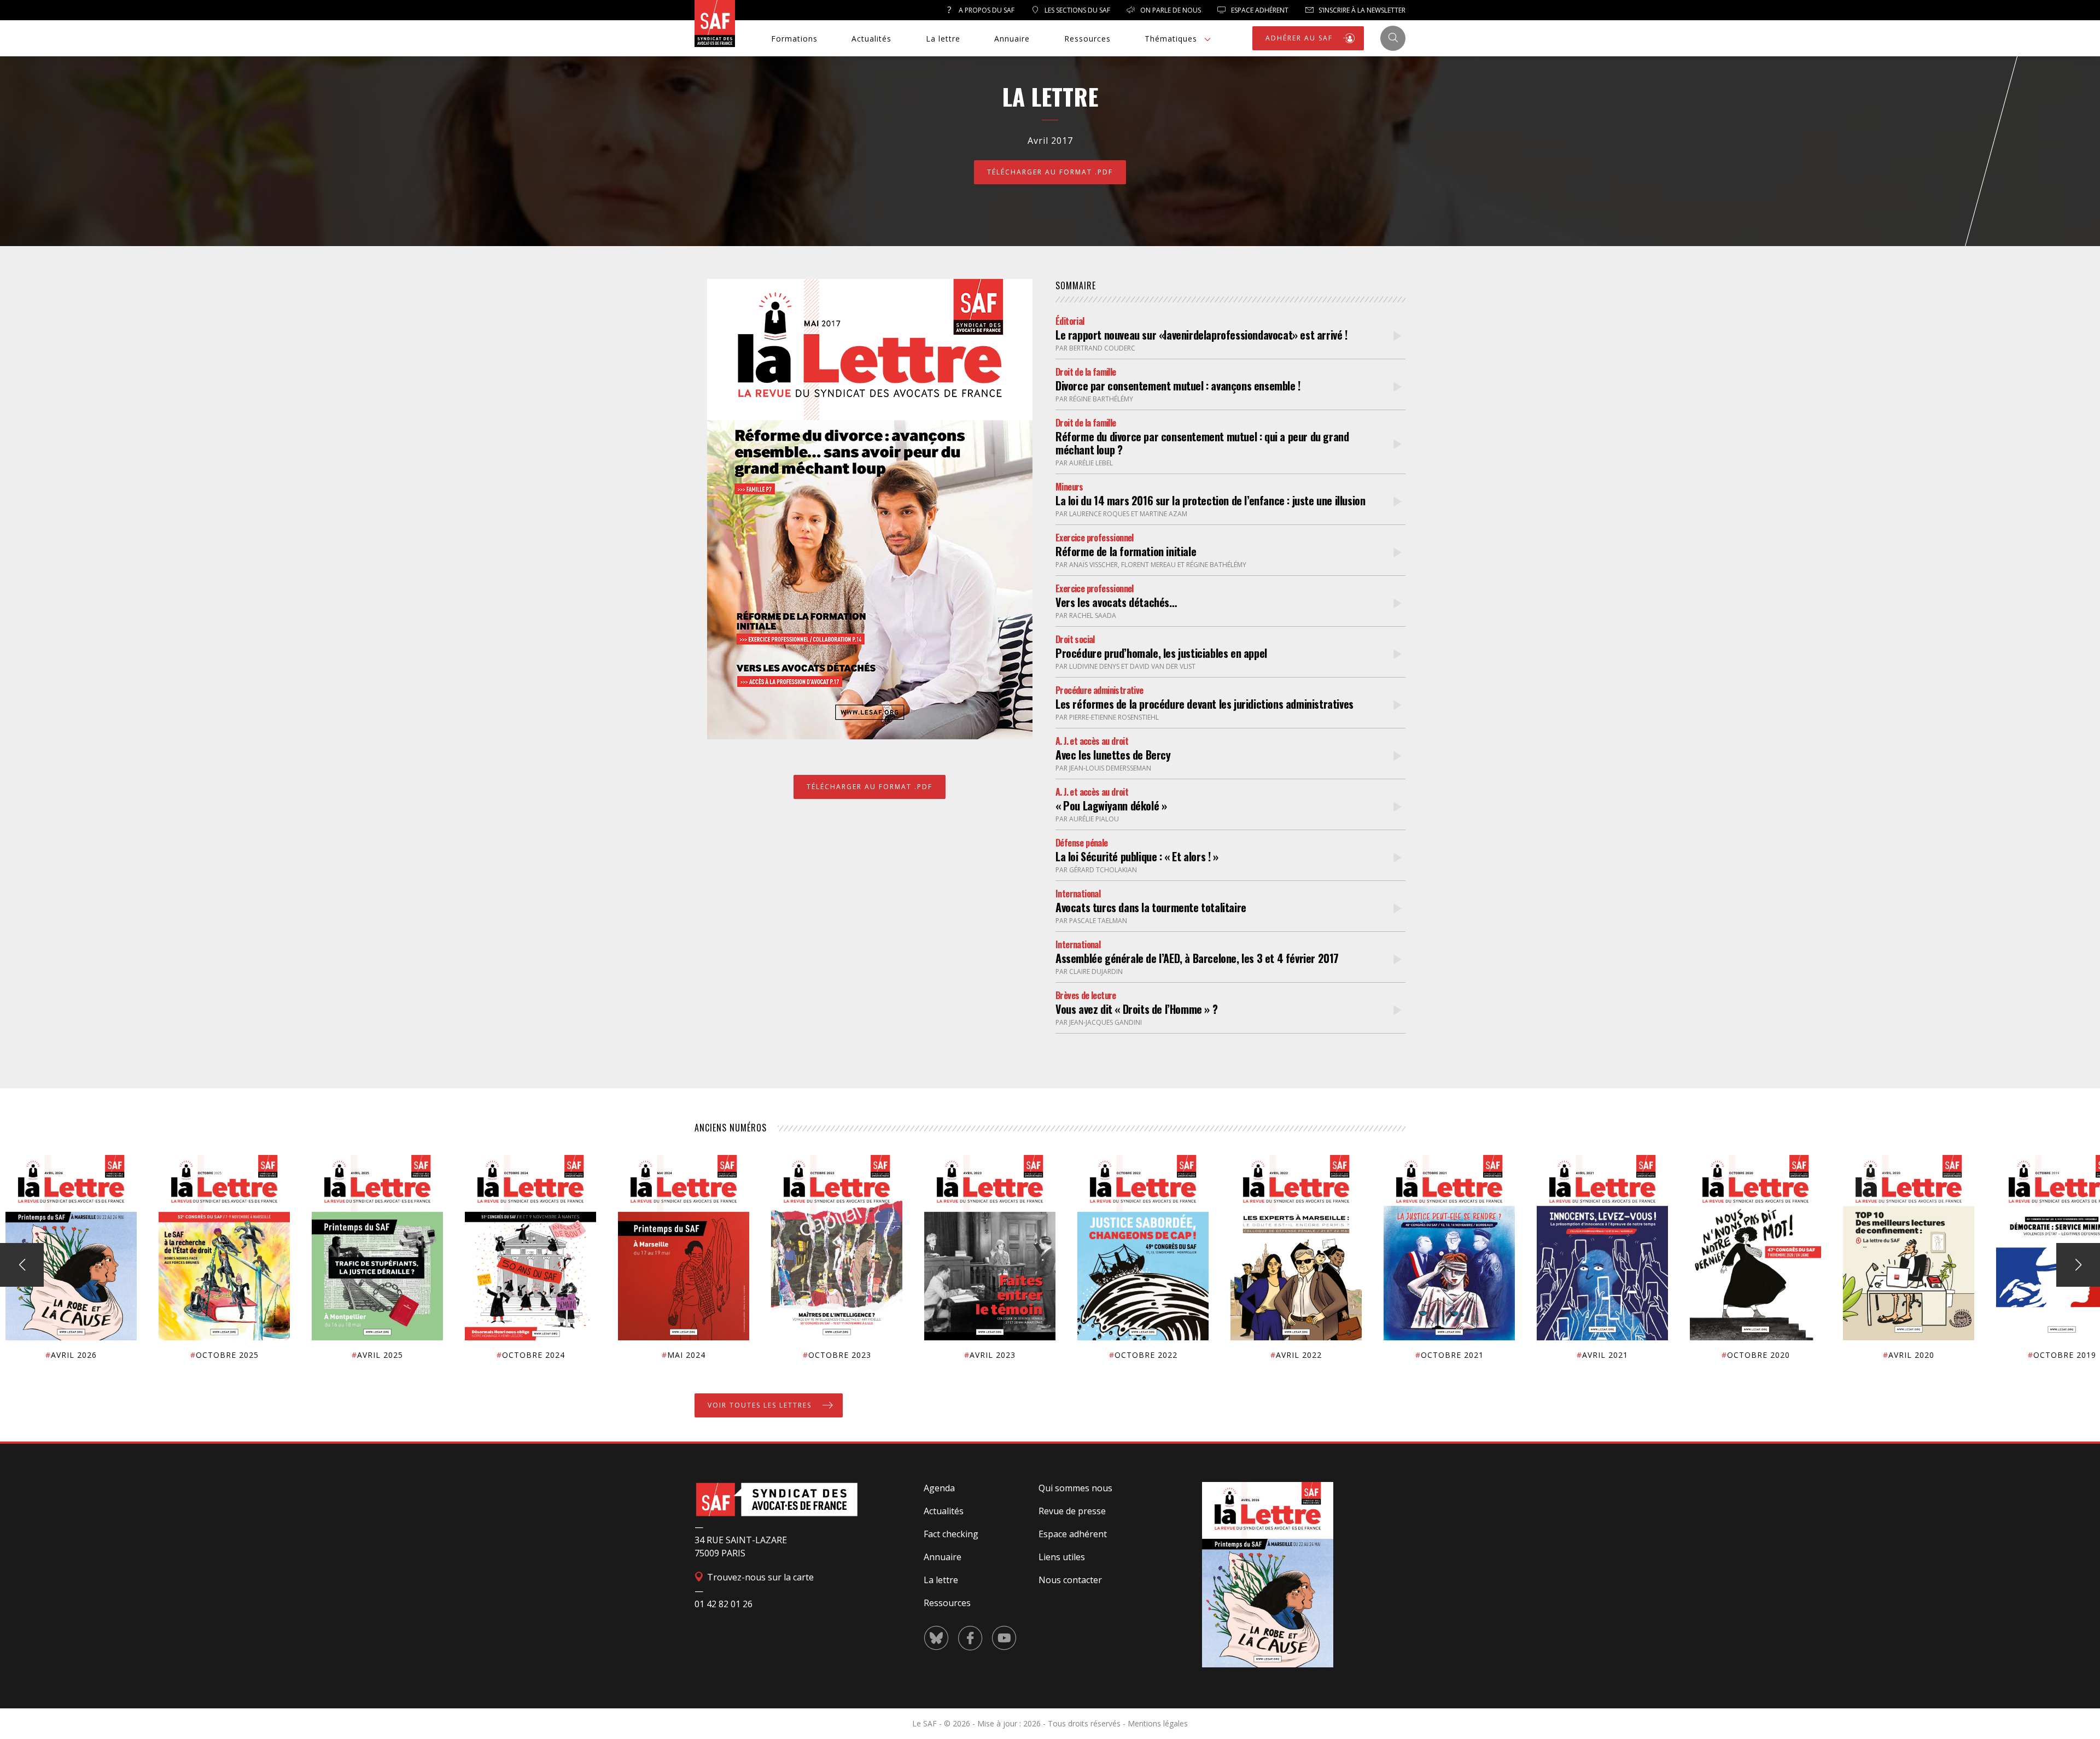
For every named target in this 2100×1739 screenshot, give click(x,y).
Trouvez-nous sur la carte (759, 1577)
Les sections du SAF (1077, 10)
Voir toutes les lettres (761, 1405)
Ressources (1087, 39)
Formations (794, 39)
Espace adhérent (1073, 1534)
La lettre (943, 39)
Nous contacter (1070, 1580)
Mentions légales (1158, 1723)
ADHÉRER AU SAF (1300, 38)
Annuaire (1012, 39)
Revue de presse (1072, 1511)
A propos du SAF (986, 10)
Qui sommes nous (1075, 1488)
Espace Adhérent (1259, 10)
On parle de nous (1170, 10)
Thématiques (1171, 39)
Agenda (939, 1488)
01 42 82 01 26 (724, 1604)
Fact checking (951, 1534)
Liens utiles (1062, 1557)
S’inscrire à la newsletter (1361, 10)
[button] (2078, 1265)
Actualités (871, 39)
